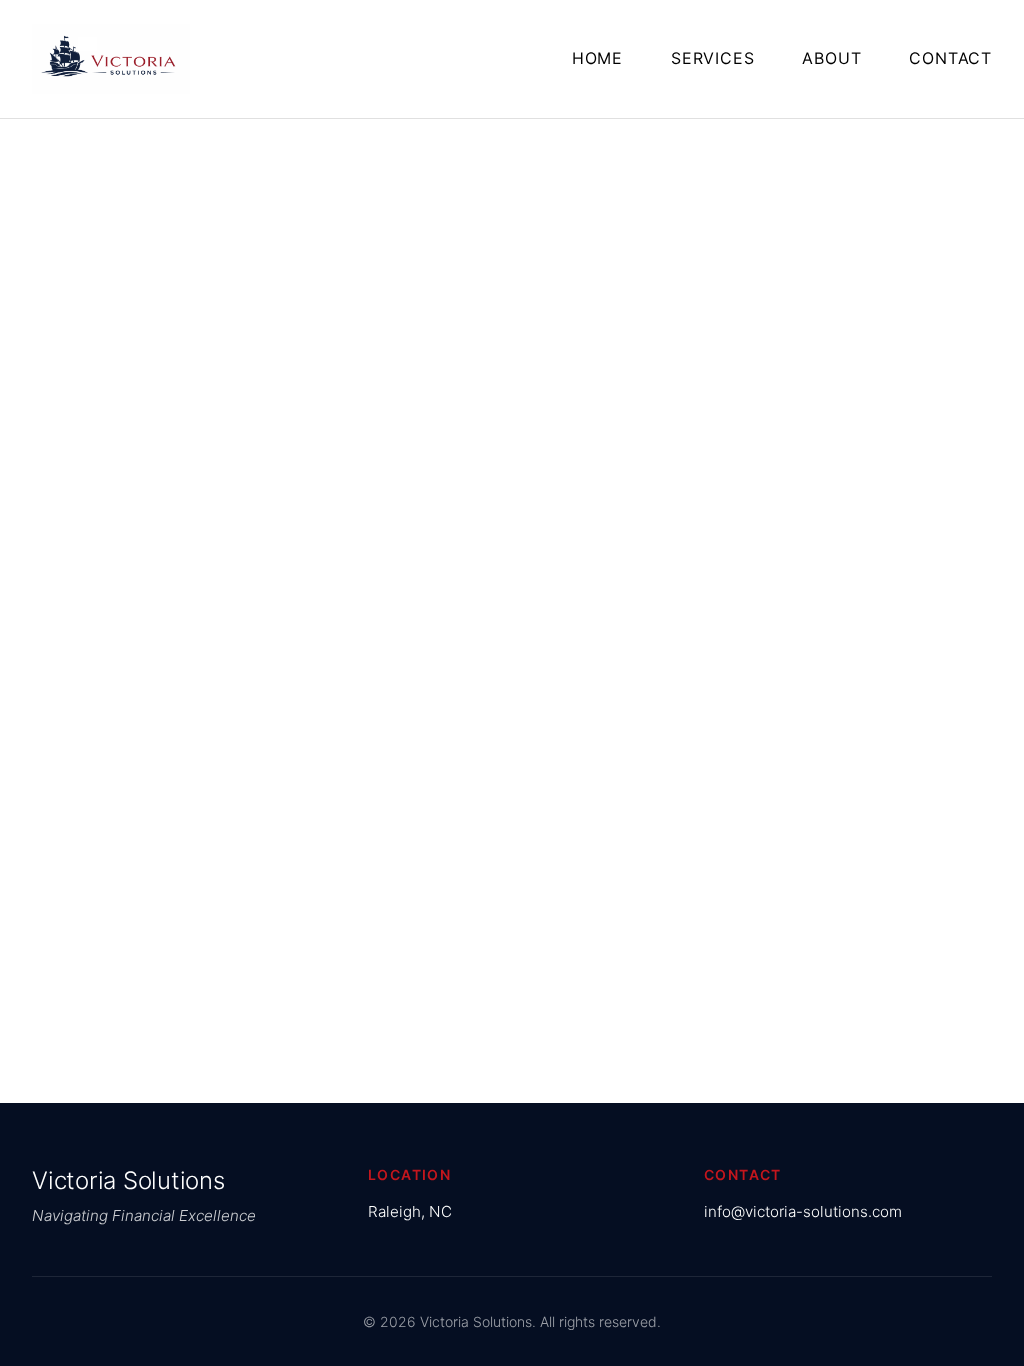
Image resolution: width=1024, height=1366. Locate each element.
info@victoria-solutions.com (803, 1211)
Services (712, 58)
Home (597, 58)
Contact (950, 58)
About (831, 58)
